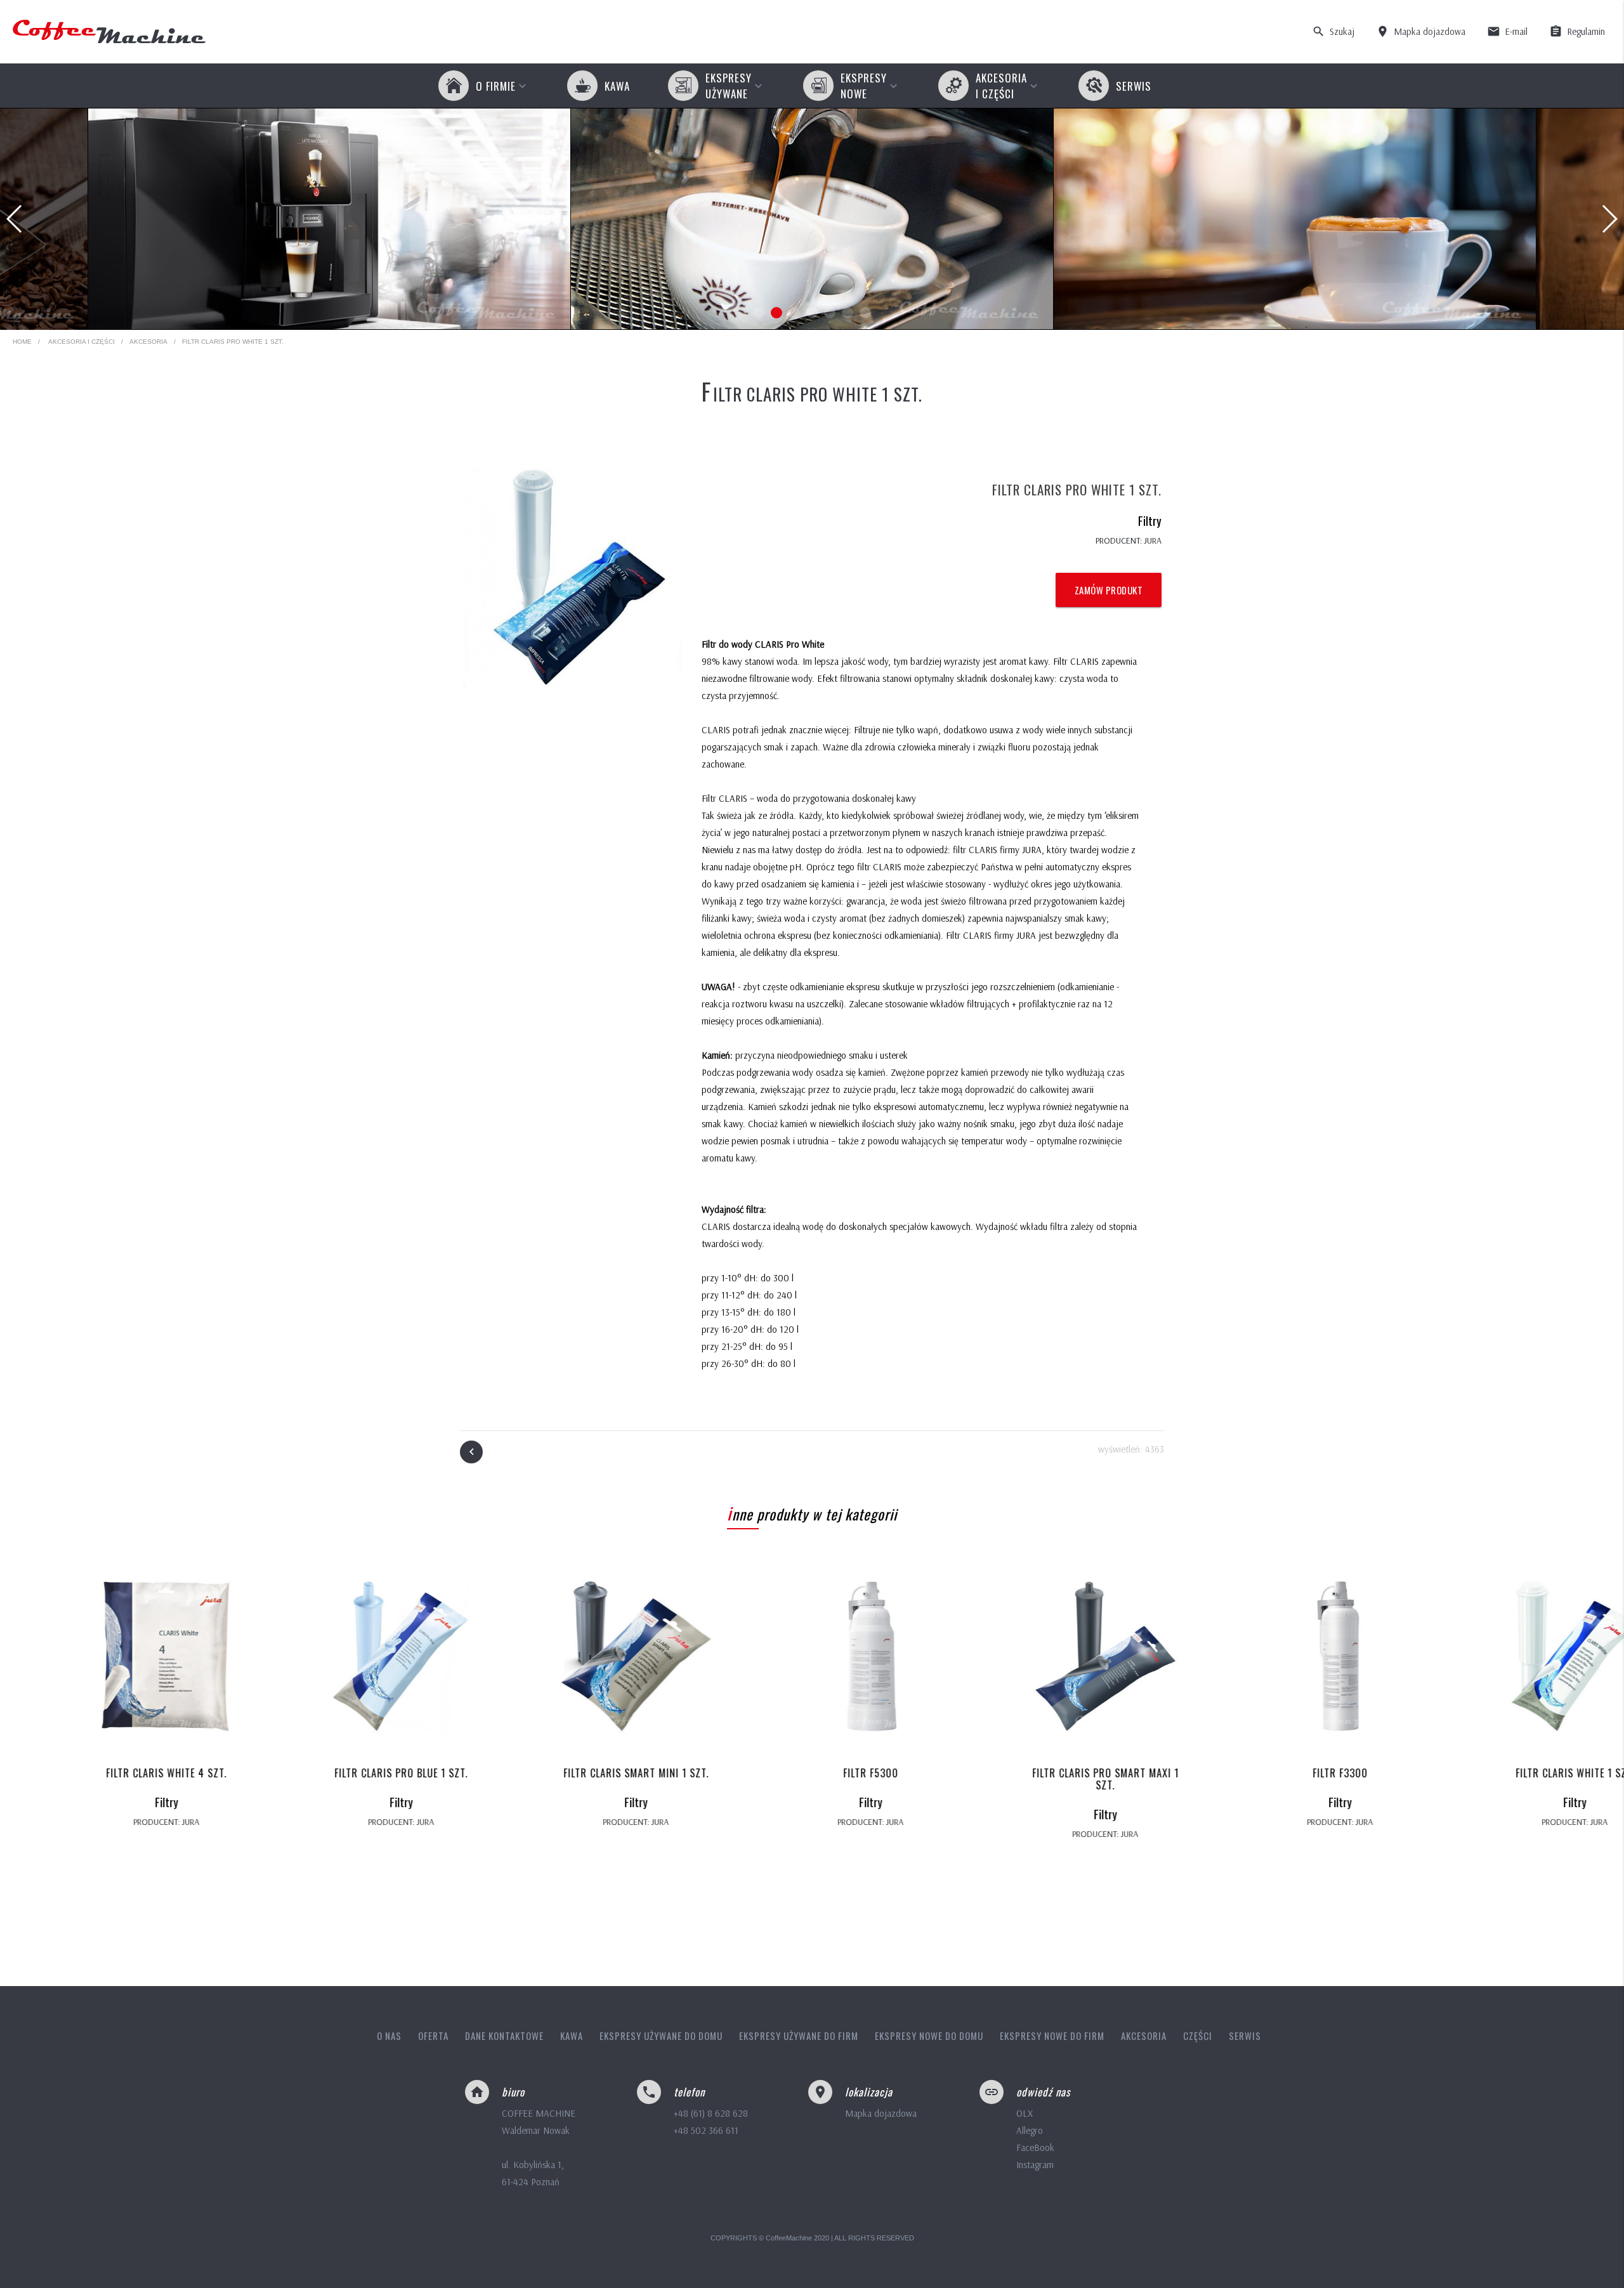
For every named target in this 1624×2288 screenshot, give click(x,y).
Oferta (433, 2036)
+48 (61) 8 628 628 (711, 2113)
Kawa (572, 2036)
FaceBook (1035, 2147)
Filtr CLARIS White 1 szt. (1516, 1773)
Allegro (1030, 2130)
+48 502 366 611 (706, 2130)
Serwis (1245, 2036)
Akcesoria (148, 342)
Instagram (1035, 2165)
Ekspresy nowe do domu (929, 2036)
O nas (389, 2036)
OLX (1025, 2113)
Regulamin (1577, 31)
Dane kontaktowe (504, 2036)
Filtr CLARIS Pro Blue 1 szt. (343, 1773)
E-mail (1507, 31)
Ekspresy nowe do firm (1052, 2036)
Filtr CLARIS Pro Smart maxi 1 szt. (1047, 1779)
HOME (22, 342)
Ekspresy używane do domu (661, 2036)
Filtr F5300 (812, 1773)
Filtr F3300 (1282, 1773)
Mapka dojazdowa (1421, 31)
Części (1198, 2036)
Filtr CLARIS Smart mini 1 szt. (578, 1773)
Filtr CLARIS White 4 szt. (108, 1773)
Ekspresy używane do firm (799, 2036)
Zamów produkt (1109, 590)
